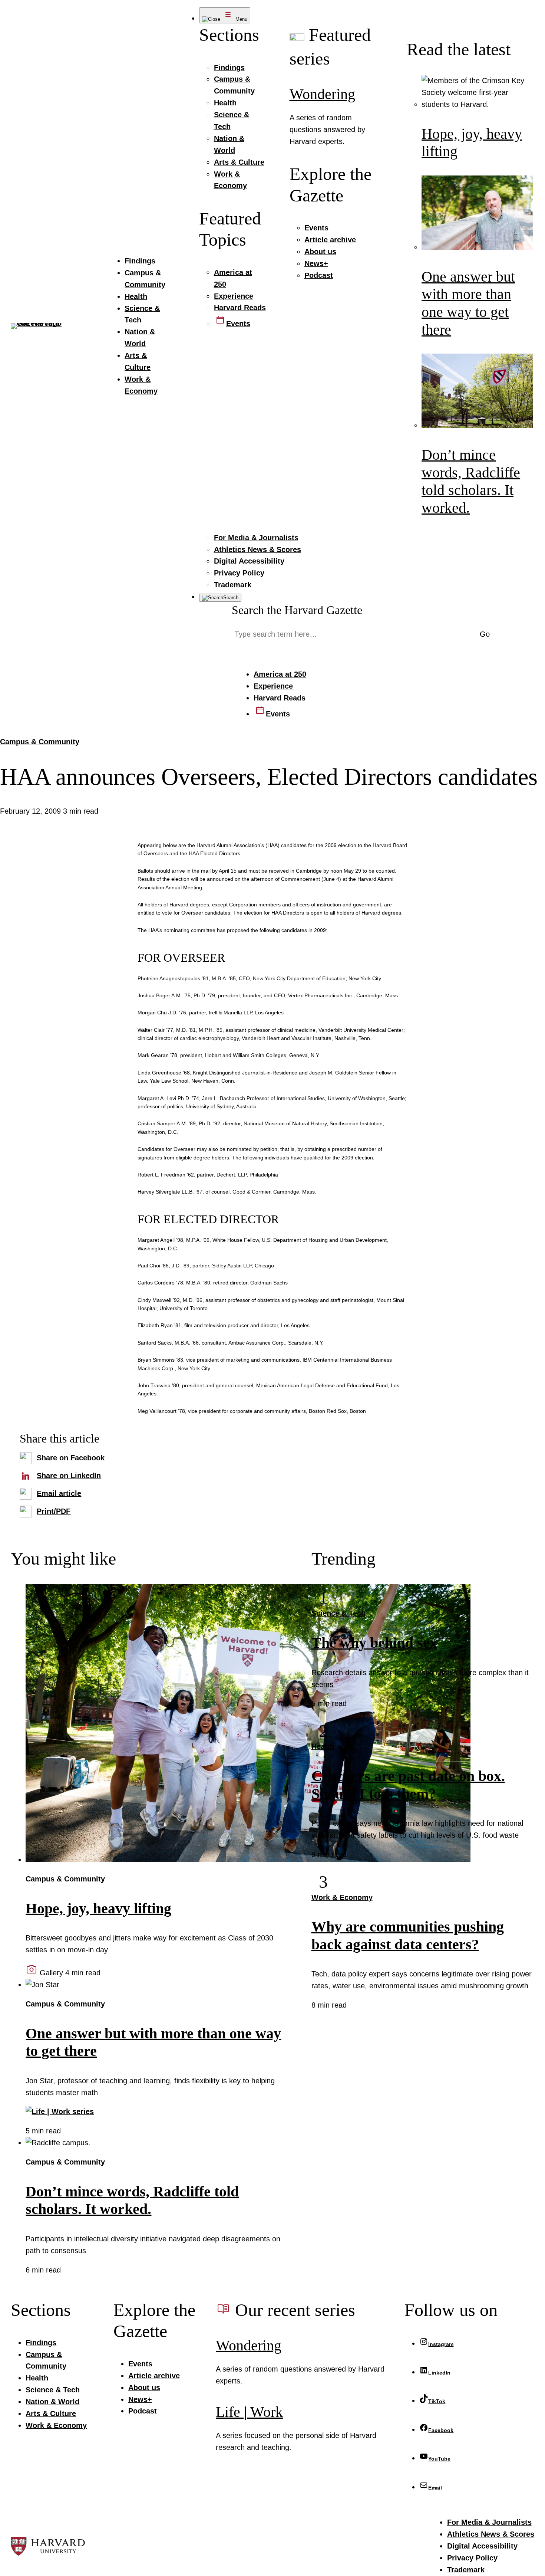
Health (323, 1746)
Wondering (322, 94)
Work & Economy (342, 1897)
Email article (59, 1493)
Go (485, 634)
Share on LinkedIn (69, 1476)
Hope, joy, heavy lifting (98, 1909)
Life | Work (249, 2412)
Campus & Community (40, 742)
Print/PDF (54, 1511)
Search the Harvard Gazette (297, 610)
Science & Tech (338, 1613)
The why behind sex (374, 1643)
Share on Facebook (71, 1458)
